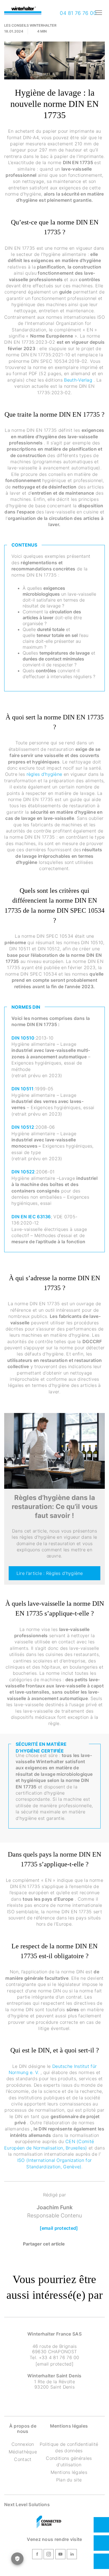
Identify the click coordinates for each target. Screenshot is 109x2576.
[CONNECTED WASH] (49, 2522)
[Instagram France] (49, 2555)
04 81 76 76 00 (77, 13)
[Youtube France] (60, 2555)
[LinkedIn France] (72, 2555)
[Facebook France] (37, 2555)
